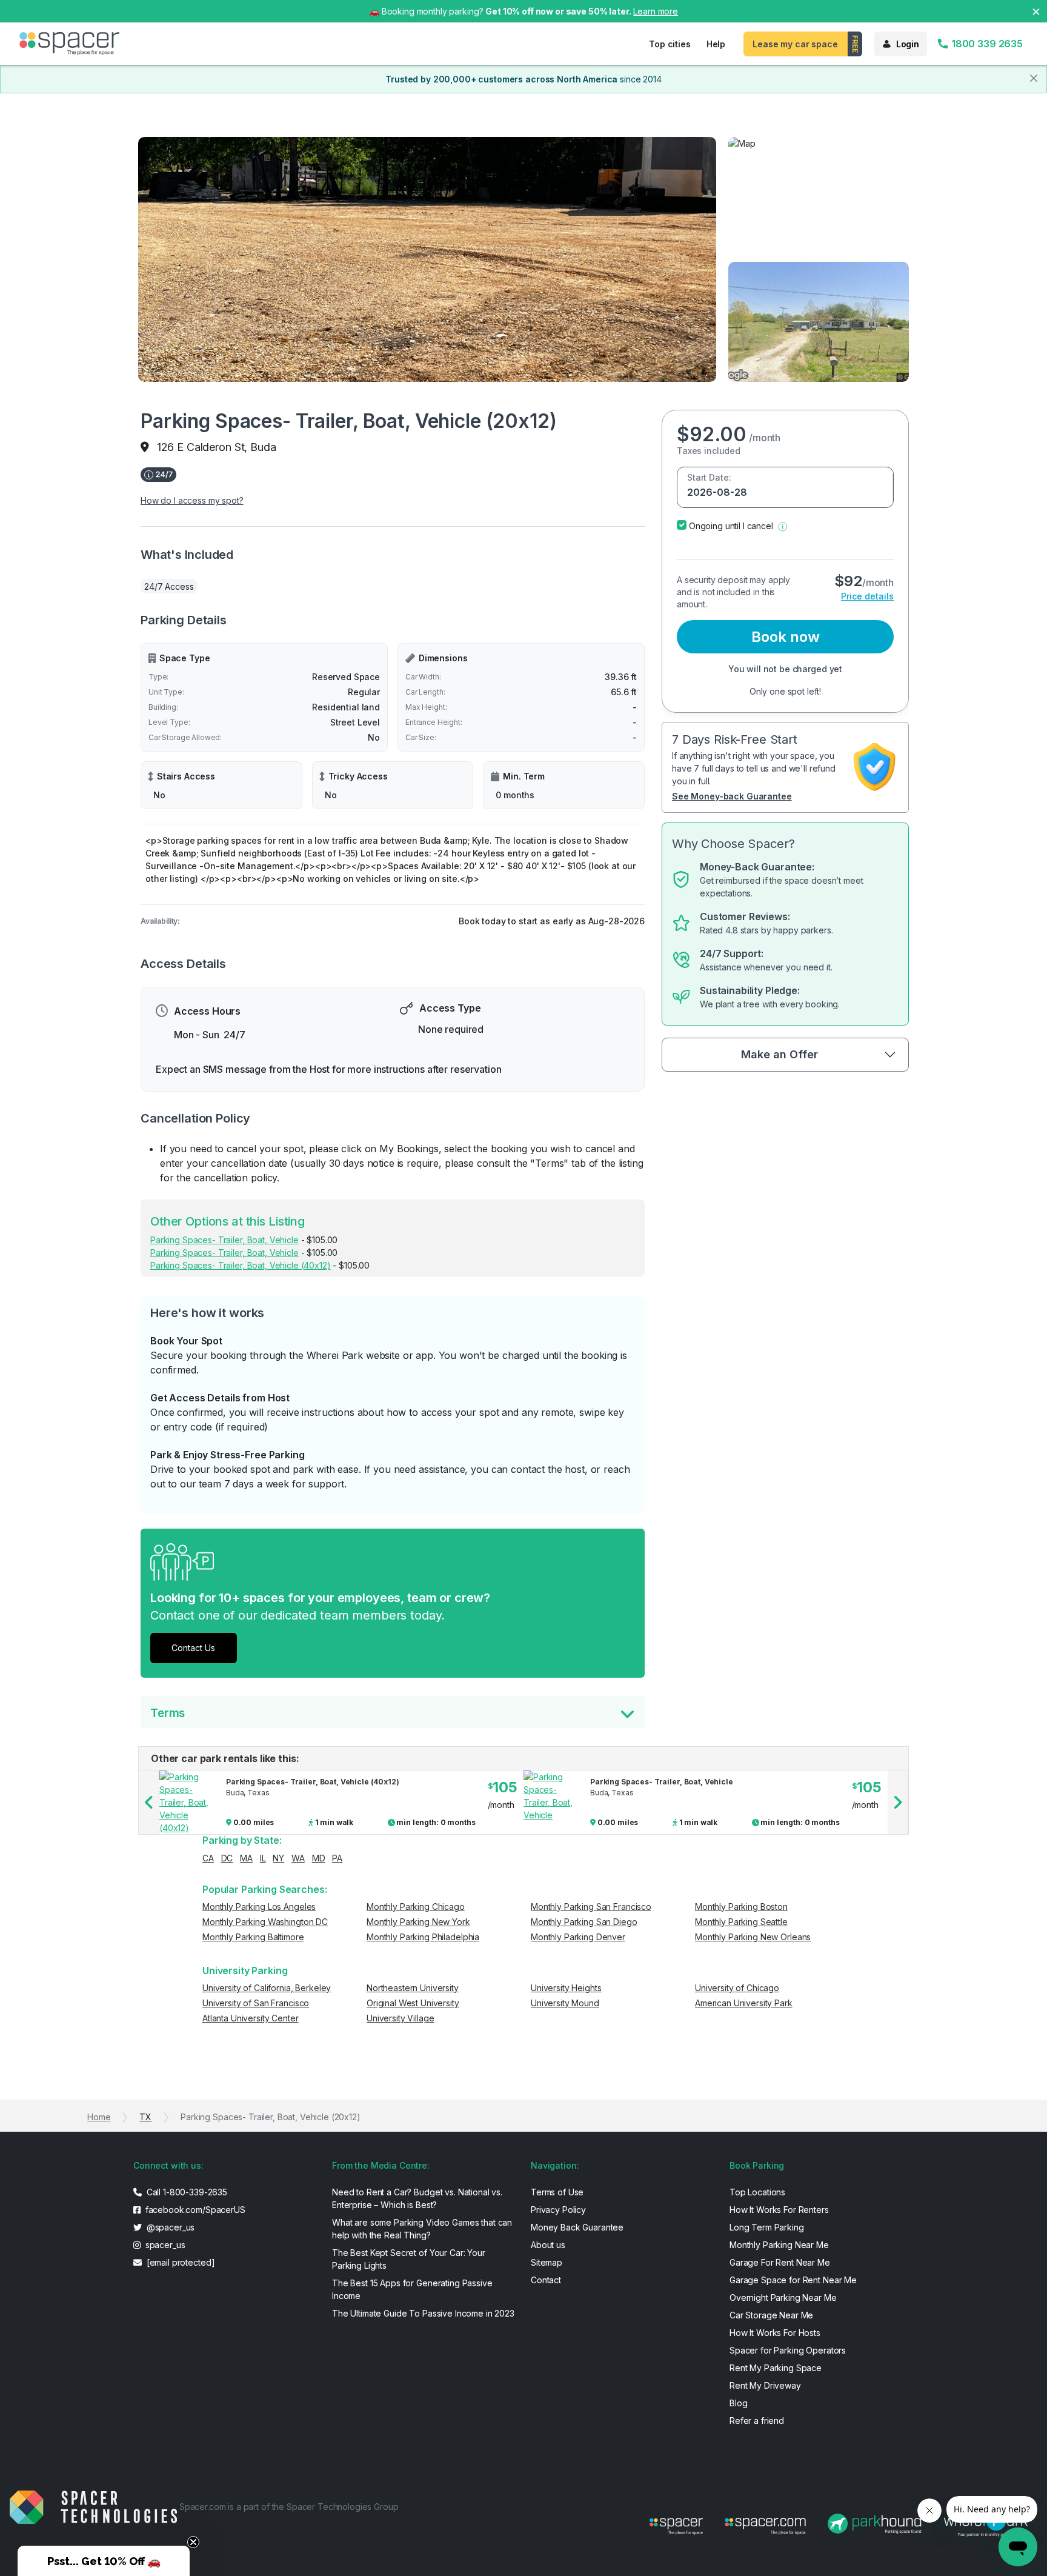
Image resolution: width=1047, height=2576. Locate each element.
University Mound (565, 2003)
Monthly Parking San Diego (584, 1922)
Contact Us (193, 1648)
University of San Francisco (256, 2003)
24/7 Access (169, 586)
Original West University (413, 2003)
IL (263, 1858)
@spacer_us (169, 2227)
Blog (738, 2403)
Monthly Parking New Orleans (753, 1937)
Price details (867, 596)
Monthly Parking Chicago (416, 1907)
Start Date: (709, 477)
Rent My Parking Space (776, 2368)
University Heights (566, 1988)
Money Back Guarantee (577, 2227)
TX (145, 2117)
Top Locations (757, 2192)
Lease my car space (795, 44)
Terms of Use (557, 2192)
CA (208, 1858)
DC (227, 1858)
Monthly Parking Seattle (741, 1922)
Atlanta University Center (251, 2018)
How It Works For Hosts (775, 2333)
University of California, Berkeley (267, 1988)
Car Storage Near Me (771, 2315)
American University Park (744, 2003)
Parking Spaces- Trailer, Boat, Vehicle (224, 1240)
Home (99, 2117)
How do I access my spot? (192, 500)
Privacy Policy (558, 2210)
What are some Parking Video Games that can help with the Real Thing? (422, 2229)
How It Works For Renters (779, 2210)
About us (548, 2245)
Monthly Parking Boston (741, 1907)
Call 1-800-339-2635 (186, 2192)
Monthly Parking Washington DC (265, 1922)
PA (337, 1858)
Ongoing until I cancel (731, 526)
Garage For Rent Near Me (780, 2262)
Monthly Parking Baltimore (253, 1937)
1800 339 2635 (986, 44)
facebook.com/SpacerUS (194, 2210)
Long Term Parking (767, 2227)
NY (278, 1858)
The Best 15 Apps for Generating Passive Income (412, 2289)
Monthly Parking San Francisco (591, 1907)
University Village (400, 2018)
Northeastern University (413, 1988)
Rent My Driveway (765, 2385)
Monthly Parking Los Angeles (259, 1907)
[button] (783, 526)
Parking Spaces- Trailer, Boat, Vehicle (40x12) (241, 1265)
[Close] (1034, 78)
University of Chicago (737, 1988)
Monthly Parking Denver (578, 1937)
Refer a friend (757, 2421)
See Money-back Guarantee (732, 796)
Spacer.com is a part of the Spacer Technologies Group (289, 2507)
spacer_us (164, 2245)
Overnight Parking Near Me (783, 2297)
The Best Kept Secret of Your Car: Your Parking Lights (409, 2259)
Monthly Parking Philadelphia (423, 1937)
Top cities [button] (670, 44)
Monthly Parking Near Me (779, 2245)
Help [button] (716, 44)
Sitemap (547, 2262)
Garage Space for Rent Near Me (793, 2280)
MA (246, 1858)
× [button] (1036, 11)
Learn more (656, 11)
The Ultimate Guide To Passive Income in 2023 (423, 2313)
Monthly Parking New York (418, 1922)
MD (319, 1858)
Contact (546, 2280)
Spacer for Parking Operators (788, 2350)
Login (908, 44)
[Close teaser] (193, 2542)
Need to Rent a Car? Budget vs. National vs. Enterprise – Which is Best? (417, 2198)
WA (298, 1858)
